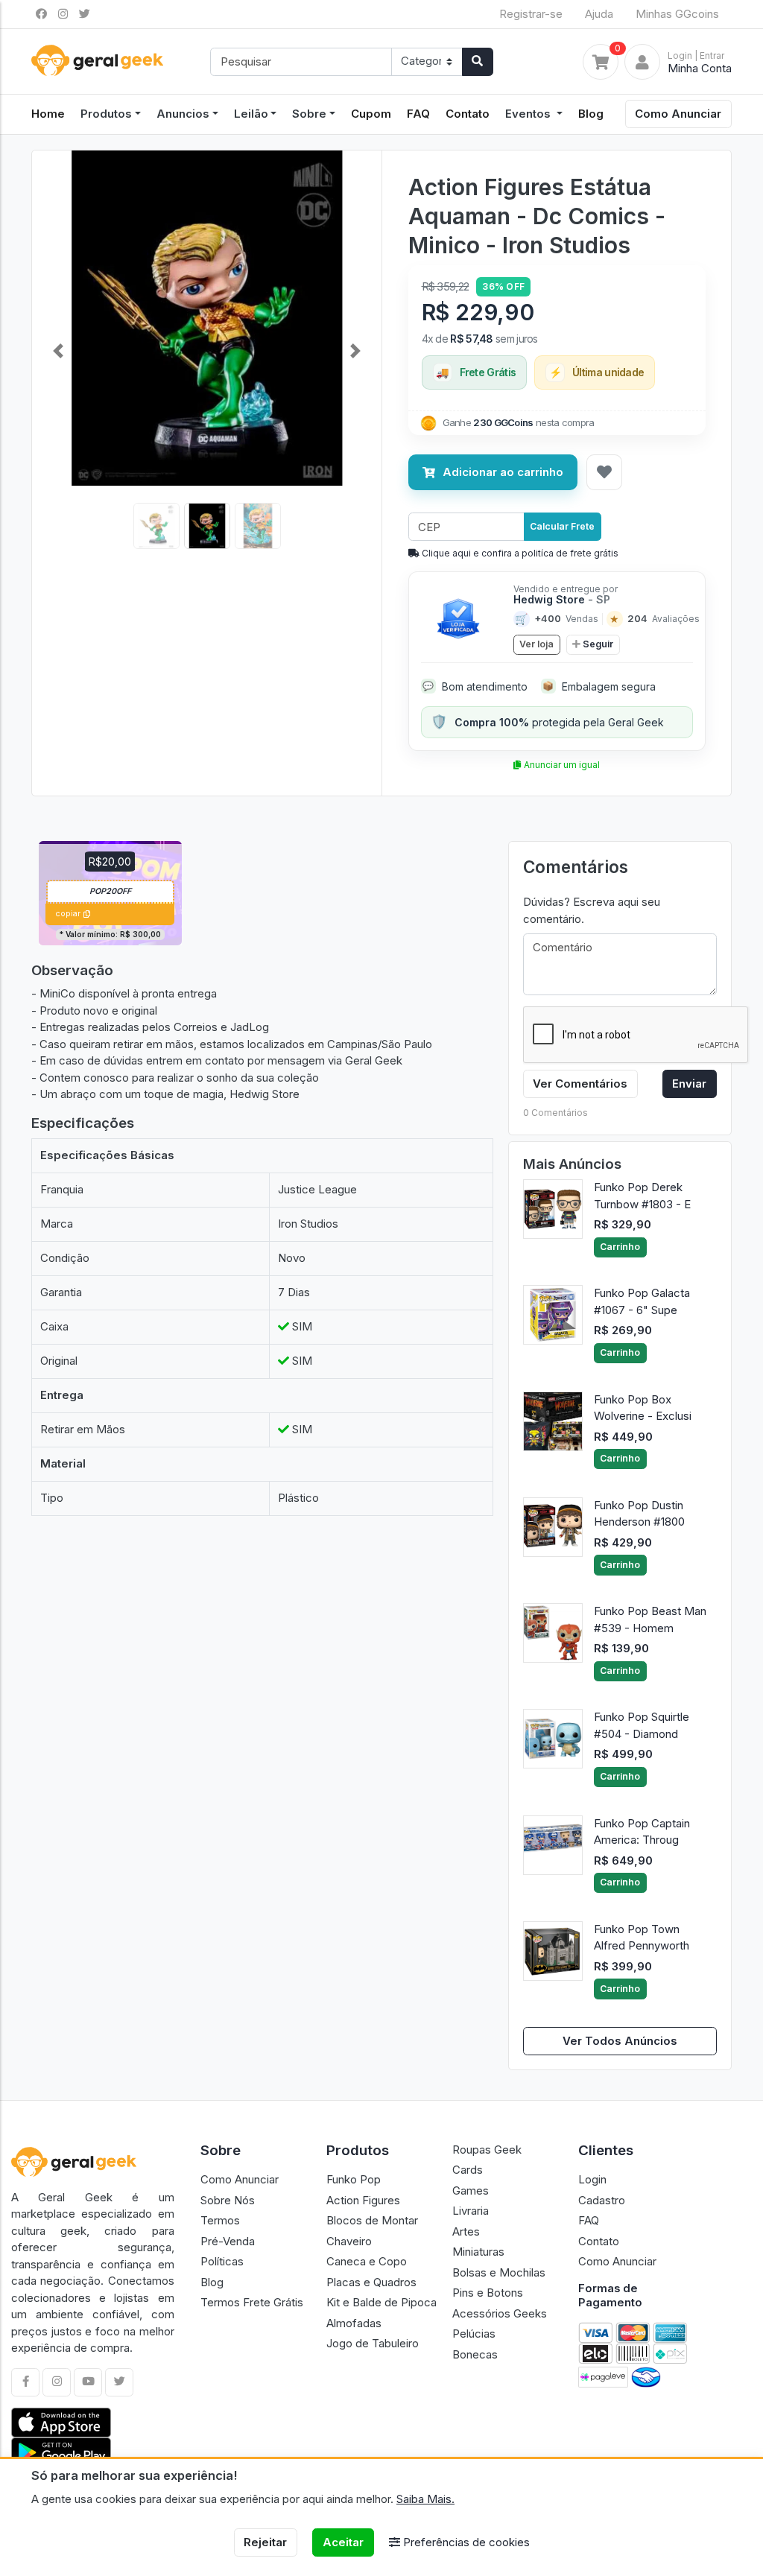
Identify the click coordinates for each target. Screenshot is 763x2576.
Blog (591, 114)
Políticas (222, 2261)
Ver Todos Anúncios (620, 2041)
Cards (468, 2170)
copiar (68, 914)
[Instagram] (57, 2382)
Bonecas (475, 2354)
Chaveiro (349, 2241)
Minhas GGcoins (677, 14)
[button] (58, 351)
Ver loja (536, 644)
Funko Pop (354, 2179)
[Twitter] (119, 2382)
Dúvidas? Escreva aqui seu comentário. (592, 910)
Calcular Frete (562, 526)
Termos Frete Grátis (252, 2302)
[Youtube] (88, 2382)
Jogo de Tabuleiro (373, 2343)
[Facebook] (25, 2382)
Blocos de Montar (372, 2220)
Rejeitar (265, 2542)
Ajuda (599, 14)
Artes (466, 2231)
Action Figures (363, 2200)
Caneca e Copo (367, 2261)
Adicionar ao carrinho (503, 472)
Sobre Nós (228, 2200)
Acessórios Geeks (500, 2313)
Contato (468, 114)
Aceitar (343, 2542)
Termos (220, 2220)
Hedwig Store (562, 599)
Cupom (371, 114)
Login (592, 2179)
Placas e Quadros (371, 2282)
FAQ (418, 114)
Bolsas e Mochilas (499, 2272)
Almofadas (354, 2323)
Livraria (471, 2211)
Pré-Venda (228, 2241)
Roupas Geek (487, 2150)
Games (471, 2190)
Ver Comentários (580, 1084)
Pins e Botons (488, 2293)
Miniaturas (478, 2252)
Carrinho (620, 1247)
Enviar (689, 1084)
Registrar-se (531, 14)
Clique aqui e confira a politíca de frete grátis (519, 553)
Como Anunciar (678, 114)
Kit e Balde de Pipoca (381, 2302)
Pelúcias (474, 2334)
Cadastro (602, 2200)
